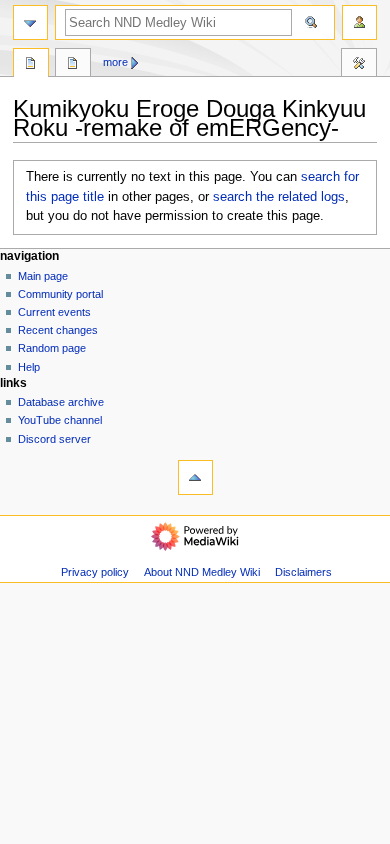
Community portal (60, 294)
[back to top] (195, 477)
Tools (359, 65)
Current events (54, 312)
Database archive (61, 402)
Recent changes (58, 330)
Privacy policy (95, 572)
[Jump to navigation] (30, 22)
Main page (43, 276)
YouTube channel (60, 420)
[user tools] (359, 22)
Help (29, 367)
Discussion (73, 65)
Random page (52, 348)
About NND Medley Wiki (202, 572)
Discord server (54, 439)
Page (31, 65)
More (115, 62)
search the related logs (279, 197)
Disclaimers (303, 572)
